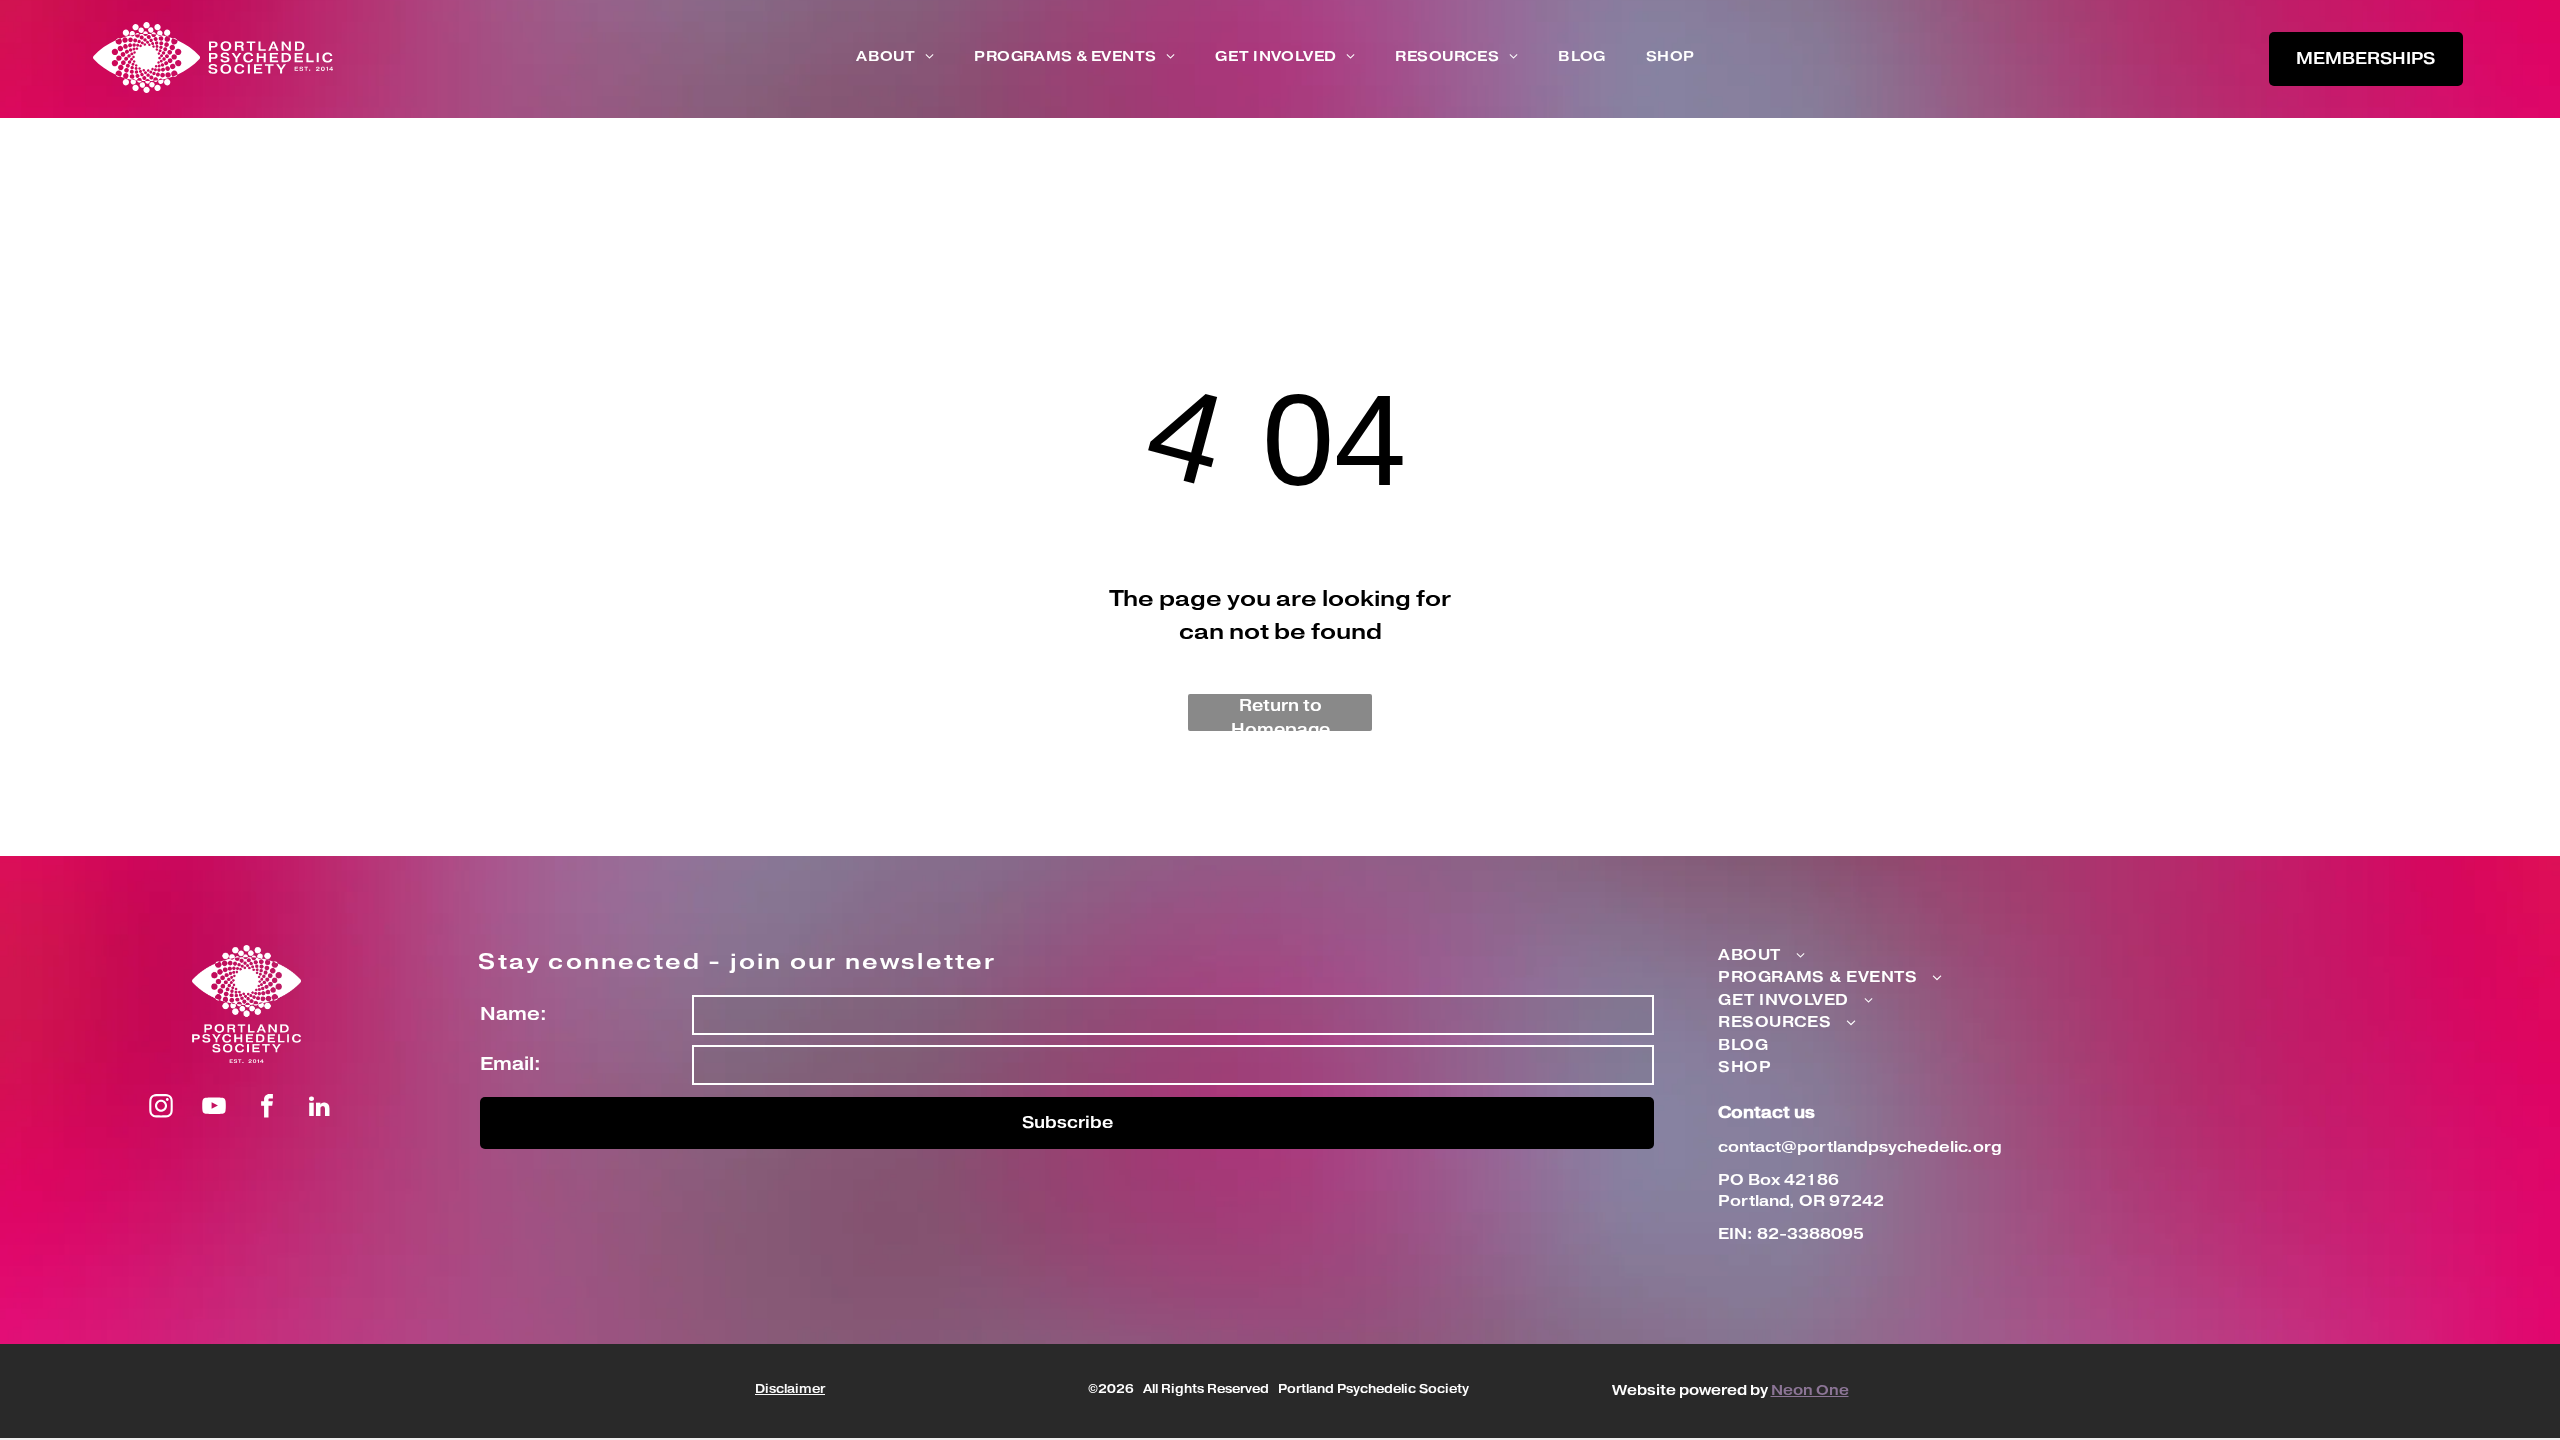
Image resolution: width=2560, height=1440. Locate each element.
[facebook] (267, 1108)
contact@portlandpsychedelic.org (1860, 1147)
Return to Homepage (1280, 713)
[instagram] (161, 1108)
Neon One (1810, 1391)
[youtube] (214, 1108)
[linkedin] (320, 1108)
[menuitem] (895, 57)
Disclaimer (790, 1389)
